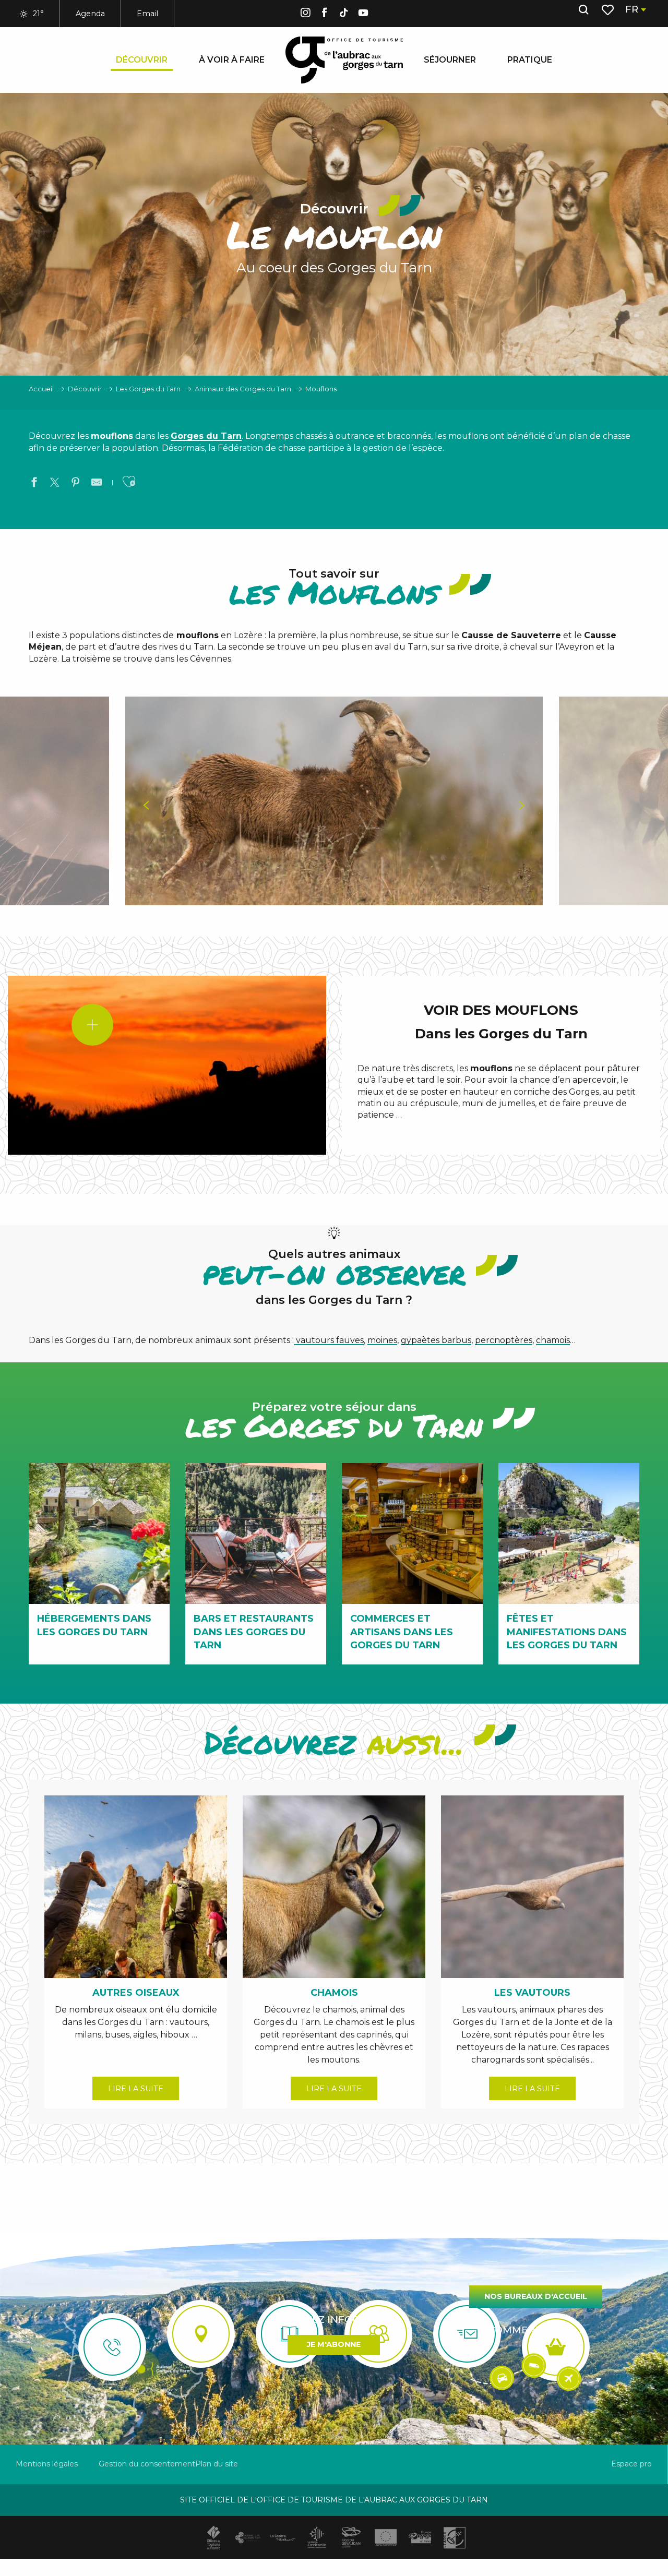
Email (147, 14)
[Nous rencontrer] (201, 2334)
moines (382, 1340)
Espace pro (631, 2464)
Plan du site (217, 2464)
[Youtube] (363, 14)
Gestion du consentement (147, 2464)
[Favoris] (609, 10)
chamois (553, 1340)
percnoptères (504, 1340)
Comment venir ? (536, 2330)
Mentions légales (47, 2464)
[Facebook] (325, 14)
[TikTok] (344, 14)
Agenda (90, 14)
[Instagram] (305, 14)
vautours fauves (329, 1340)
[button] (583, 10)
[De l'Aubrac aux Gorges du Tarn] (344, 60)
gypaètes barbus (436, 1340)
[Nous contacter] (112, 2347)
